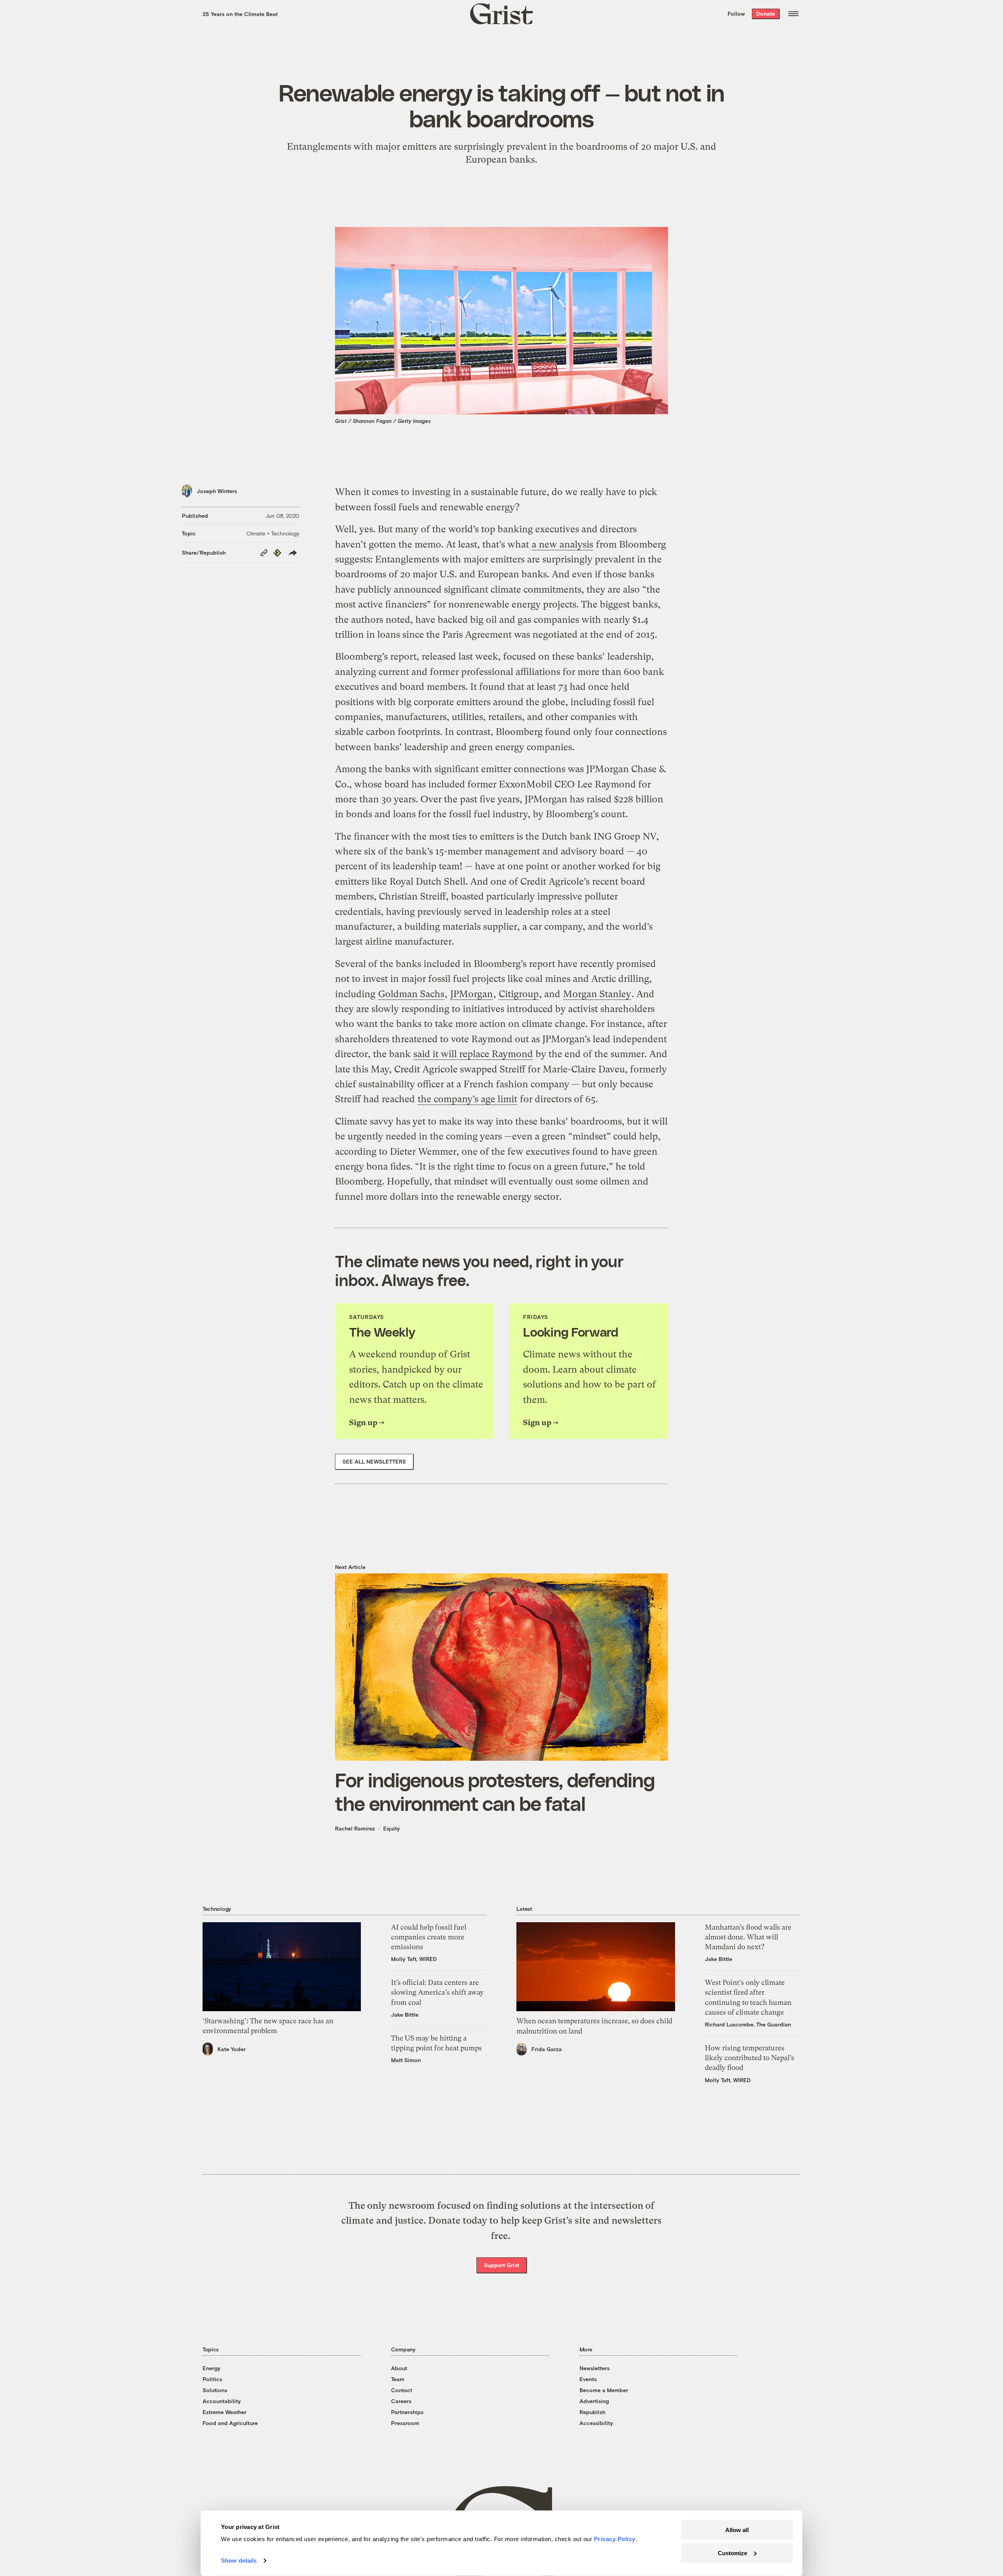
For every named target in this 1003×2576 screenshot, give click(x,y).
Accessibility (596, 2423)
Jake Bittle (405, 2015)
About (399, 2368)
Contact (402, 2390)
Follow (736, 14)
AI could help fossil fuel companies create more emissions (429, 1937)
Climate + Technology (273, 533)
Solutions (215, 2390)
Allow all (737, 2530)
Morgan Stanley (597, 994)
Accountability (222, 2401)
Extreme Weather (224, 2412)
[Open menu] (793, 14)
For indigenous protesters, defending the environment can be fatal (495, 1791)
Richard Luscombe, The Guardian (748, 2024)
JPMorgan (472, 994)
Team (398, 2379)
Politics (212, 2379)
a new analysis (562, 544)
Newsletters (595, 2368)
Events (588, 2379)
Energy (212, 2368)
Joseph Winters (217, 491)
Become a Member (604, 2390)
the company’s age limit (467, 1099)
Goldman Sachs (411, 994)
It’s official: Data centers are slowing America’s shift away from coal (437, 1992)
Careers (401, 2401)
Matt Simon (406, 2060)
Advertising (594, 2401)
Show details (239, 2561)
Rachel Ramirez (355, 1828)
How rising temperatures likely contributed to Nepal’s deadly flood (750, 2058)
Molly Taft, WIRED (414, 1959)
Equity (392, 1828)
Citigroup (519, 994)
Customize (732, 2553)
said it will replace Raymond (473, 1054)
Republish (592, 2412)
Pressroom (405, 2423)
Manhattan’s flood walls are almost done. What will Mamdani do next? (748, 1937)
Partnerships (407, 2412)
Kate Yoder (232, 2049)
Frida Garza (547, 2049)
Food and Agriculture (230, 2423)
